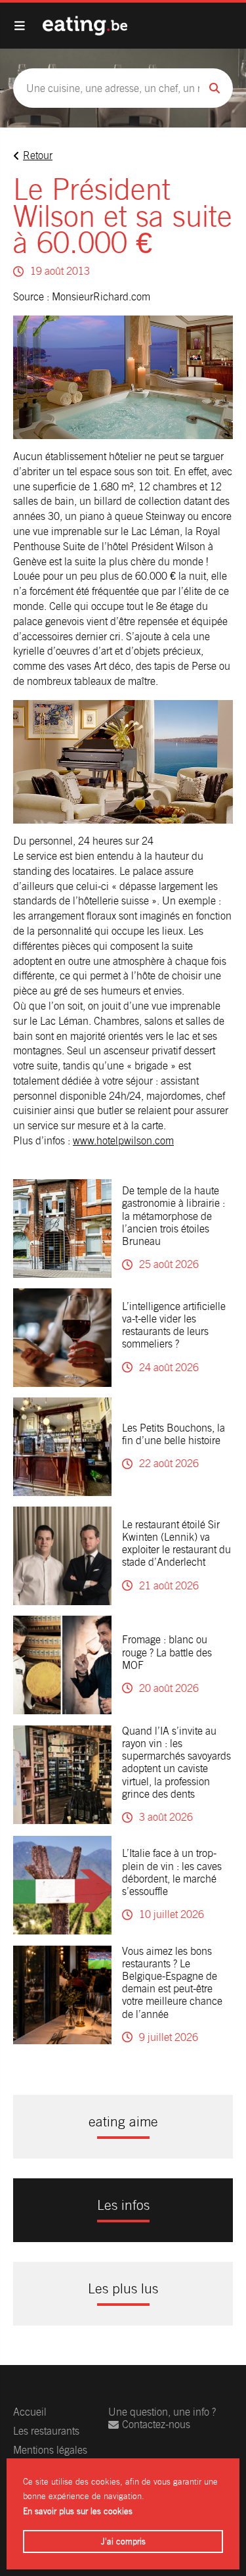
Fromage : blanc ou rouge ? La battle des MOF (167, 1652)
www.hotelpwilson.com (123, 1141)
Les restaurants (46, 2431)
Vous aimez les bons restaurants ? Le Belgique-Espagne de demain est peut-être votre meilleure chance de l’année (172, 1983)
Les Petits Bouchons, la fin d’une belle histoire (174, 1434)
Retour (38, 155)
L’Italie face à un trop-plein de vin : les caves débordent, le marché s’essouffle (172, 1872)
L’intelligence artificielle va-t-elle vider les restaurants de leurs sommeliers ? (174, 1325)
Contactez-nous (156, 2424)
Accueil (30, 2412)
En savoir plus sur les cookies (78, 2511)
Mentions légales (50, 2450)
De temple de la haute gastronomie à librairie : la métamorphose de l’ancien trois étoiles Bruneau (174, 1216)
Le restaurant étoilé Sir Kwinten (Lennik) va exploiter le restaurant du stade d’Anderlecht (176, 1544)
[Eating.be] (85, 26)
